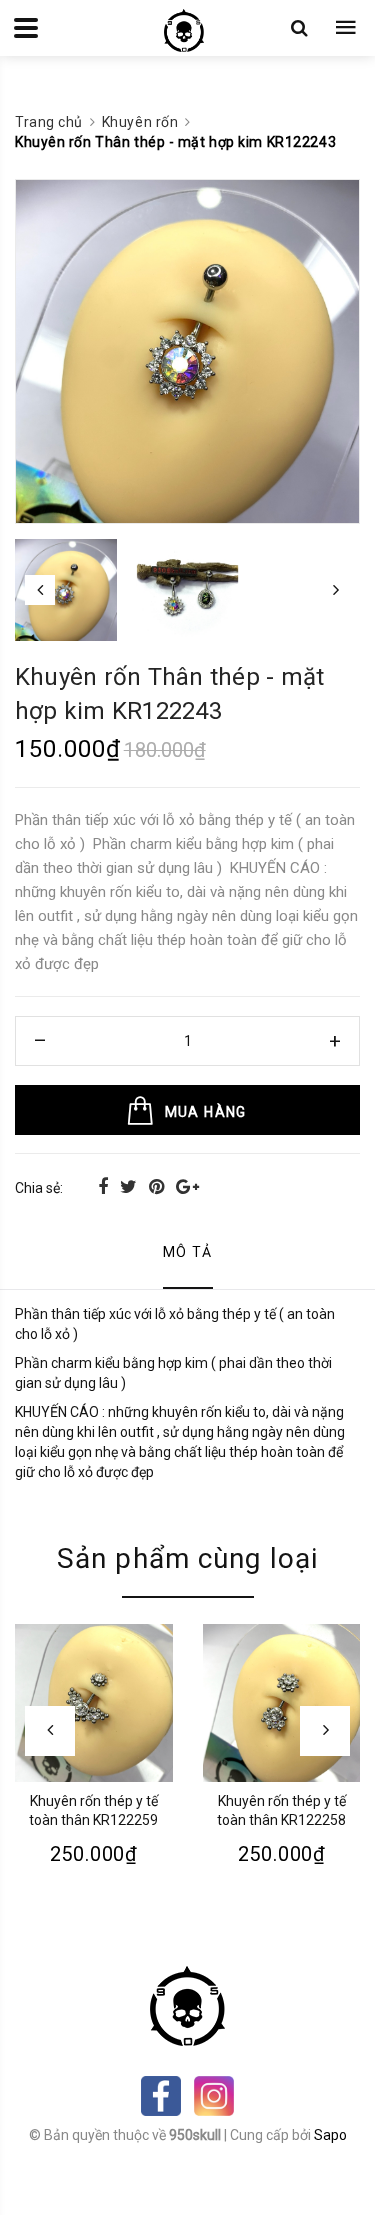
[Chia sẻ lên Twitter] (130, 1186)
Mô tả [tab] (188, 1252)
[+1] (187, 1186)
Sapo (330, 2135)
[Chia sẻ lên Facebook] (105, 1186)
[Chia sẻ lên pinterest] (158, 1186)
